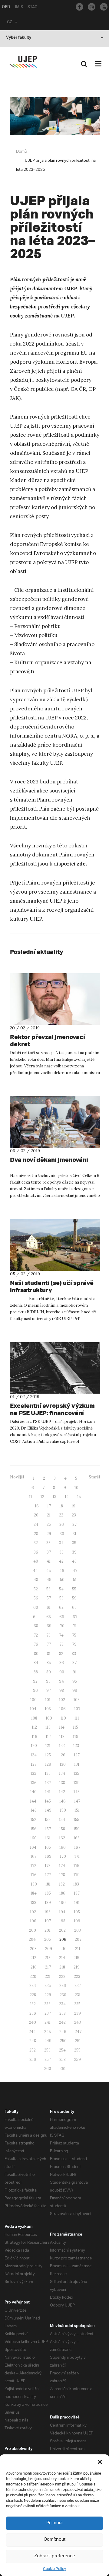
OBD (6, 8)
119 (76, 1737)
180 (34, 1884)
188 (33, 1903)
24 (36, 1524)
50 (62, 1580)
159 (77, 1829)
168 (34, 1856)
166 (63, 1847)
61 (49, 1607)
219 (77, 1967)
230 (63, 1995)
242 (62, 2022)
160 (33, 1838)
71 (75, 1626)
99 (75, 1690)
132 (33, 1773)
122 (62, 1746)
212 (33, 1958)
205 (48, 1939)
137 (48, 1783)
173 (48, 1866)
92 (35, 1681)
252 (33, 2050)
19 (73, 1506)
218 (62, 1967)
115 (76, 1727)
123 (76, 1746)
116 (35, 1737)
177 (48, 1875)
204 (32, 1939)
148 (34, 1810)
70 (62, 1626)
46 (62, 1571)
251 (78, 2041)
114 (62, 1727)
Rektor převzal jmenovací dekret (48, 1040)
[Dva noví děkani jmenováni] (55, 1122)
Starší (94, 1477)
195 (77, 1912)
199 (77, 1921)
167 (77, 1847)
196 (33, 1921)
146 (63, 1801)
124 (34, 1755)
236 (33, 2013)
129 (48, 1764)
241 (48, 2022)
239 (78, 2013)
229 (48, 1995)
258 (63, 2060)
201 (48, 1930)
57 (49, 1598)
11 (31, 1497)
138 (62, 1783)
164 (33, 1847)
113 (48, 1727)
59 (74, 1598)
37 (49, 1552)
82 (61, 1654)
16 (37, 1506)
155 (76, 1820)
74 (61, 1635)
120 (34, 1746)
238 (63, 2013)
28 (36, 1534)
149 (48, 1810)
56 (36, 1598)
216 (34, 1967)
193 (48, 1912)
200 (33, 1930)
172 (33, 1866)
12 (42, 1497)
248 (33, 2041)
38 (61, 1552)
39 (74, 1552)
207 (78, 1939)
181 (48, 1884)
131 (77, 1764)
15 (79, 1497)
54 (61, 1589)
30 (62, 1534)
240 (33, 2022)
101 (48, 1700)
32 (36, 1543)
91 (75, 1672)
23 (74, 1515)
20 (36, 1515)
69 (49, 1626)
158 (62, 1829)
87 (74, 1663)
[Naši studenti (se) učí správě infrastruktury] (55, 1245)
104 (33, 1709)
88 (36, 1672)
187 (77, 1893)
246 (63, 2032)
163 (77, 1838)
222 (62, 1977)
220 (33, 1977)
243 (78, 2022)
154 (62, 1820)
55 (74, 1589)
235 (77, 2004)
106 (63, 1709)
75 (74, 1635)
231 (78, 1995)
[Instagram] (92, 7)
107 (77, 1709)
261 (63, 2069)
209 (49, 1949)
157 (48, 1829)
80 (36, 1654)
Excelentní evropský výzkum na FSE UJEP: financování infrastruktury (52, 1413)
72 (36, 1635)
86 (62, 1663)
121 (48, 1746)
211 (78, 1949)
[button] (100, 2462)
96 (35, 1690)
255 (77, 2050)
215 (76, 1958)
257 (48, 2060)
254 (62, 2050)
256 (33, 2060)
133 (48, 1773)
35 (74, 1543)
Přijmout (55, 2523)
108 (34, 1718)
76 (36, 1644)
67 (75, 1617)
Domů (21, 152)
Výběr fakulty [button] (19, 38)
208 (33, 1949)
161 (48, 1838)
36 (36, 1552)
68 (36, 1626)
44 (35, 1571)
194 (62, 1912)
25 (49, 1524)
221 (48, 1977)
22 (61, 1515)
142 (62, 1792)
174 (62, 1866)
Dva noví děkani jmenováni (49, 1160)
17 (49, 1506)
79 (74, 1644)
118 (62, 1737)
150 (63, 1810)
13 (54, 1497)
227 (78, 1986)
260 (48, 2069)
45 (49, 1571)
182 (62, 1884)
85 (49, 1663)
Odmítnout (54, 2540)
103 (77, 1700)
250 (63, 2041)
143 (77, 1792)
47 (75, 1571)
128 (34, 1764)
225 (48, 1986)
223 (77, 1977)
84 (36, 1663)
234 (62, 2004)
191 (77, 1903)
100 (33, 1700)
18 (61, 1506)
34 (61, 1543)
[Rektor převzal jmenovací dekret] (55, 999)
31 (74, 1534)
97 (49, 1690)
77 (49, 1644)
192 (33, 1912)
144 (33, 1801)
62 (61, 1607)
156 (34, 1829)
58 (61, 1598)
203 (78, 1930)
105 (48, 1709)
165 (48, 1847)
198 (62, 1921)
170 (63, 1856)
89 (49, 1672)
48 (36, 1580)
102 (62, 1700)
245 (48, 2032)
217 (48, 1967)
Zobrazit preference (55, 2556)
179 (77, 1875)
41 (49, 1561)
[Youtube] (104, 7)
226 (63, 1986)
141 (48, 1792)
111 (77, 1718)
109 (49, 1718)
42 (61, 1561)
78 (61, 1644)
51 (75, 1580)
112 (34, 1727)
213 (48, 1958)
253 (47, 2050)
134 (62, 1773)
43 (74, 1561)
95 (75, 1681)
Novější (17, 1477)
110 (63, 1718)
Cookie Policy (54, 2569)
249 (48, 2041)
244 (32, 2032)
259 (78, 2060)
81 (49, 1654)
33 (48, 1543)
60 (36, 1607)
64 (35, 1617)
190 (63, 1903)
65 (49, 1617)
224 (33, 1986)
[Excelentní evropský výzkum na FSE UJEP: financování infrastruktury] (55, 1368)
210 (64, 1949)
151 (77, 1810)
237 (48, 2013)
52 (36, 1589)
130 (63, 1764)
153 (48, 1820)
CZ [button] (10, 23)
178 (62, 1875)
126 (62, 1755)
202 (62, 1930)
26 (62, 1524)
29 (49, 1534)
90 (62, 1672)
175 (76, 1866)
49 (49, 1580)
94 (61, 1681)
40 (36, 1561)
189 (48, 1903)
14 (67, 1497)
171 (77, 1856)
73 (48, 1635)
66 (62, 1617)
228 (33, 1995)
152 (33, 1820)
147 (77, 1801)
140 (33, 1792)
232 (33, 2004)
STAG (32, 8)
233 (47, 2004)
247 (78, 2032)
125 (48, 1755)
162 (62, 1838)
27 (74, 1524)
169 (48, 1856)
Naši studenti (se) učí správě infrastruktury (52, 1286)
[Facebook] (79, 7)
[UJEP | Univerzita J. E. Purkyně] (23, 62)
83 (74, 1654)
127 (77, 1755)
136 (34, 1783)
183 (76, 1884)
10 (76, 1488)
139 (77, 1783)
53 (48, 1589)
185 (48, 1893)
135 (76, 1773)
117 (48, 1737)
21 (49, 1515)
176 (34, 1875)
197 (48, 1921)
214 (62, 1958)
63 (74, 1607)
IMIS (19, 8)
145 (48, 1801)
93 (48, 1681)
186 (62, 1893)
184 (34, 1893)
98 (62, 1690)
